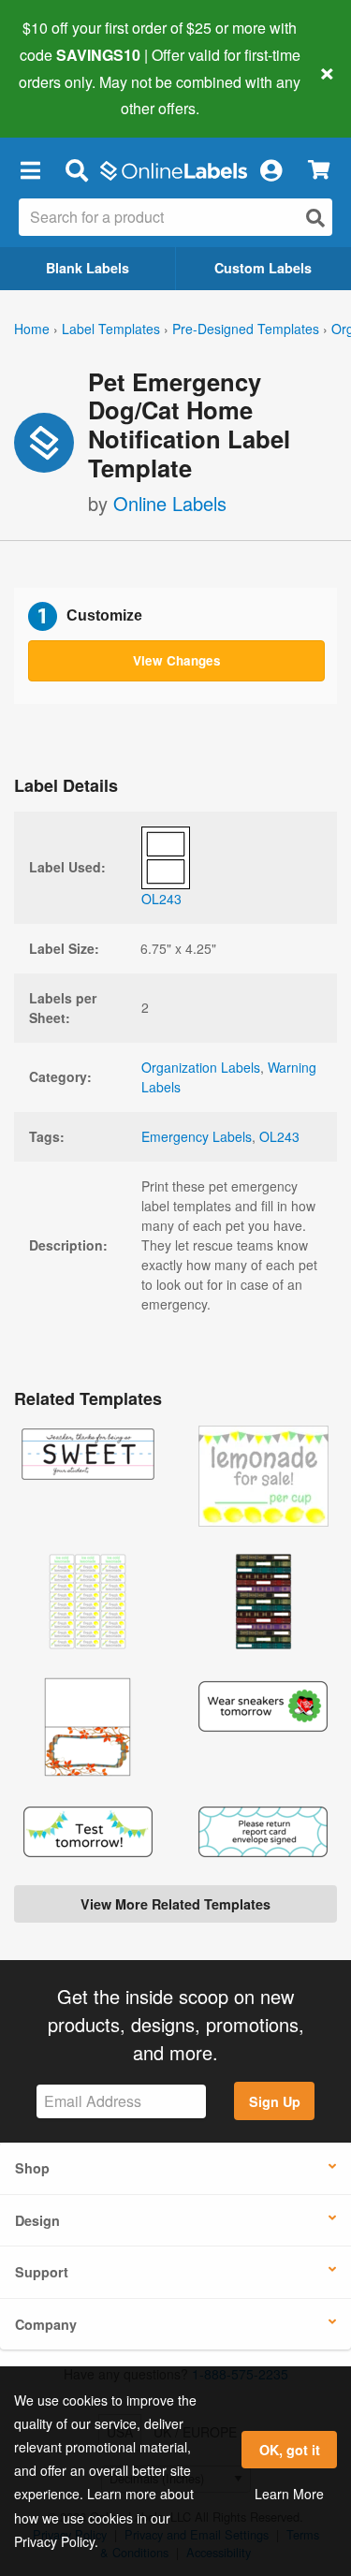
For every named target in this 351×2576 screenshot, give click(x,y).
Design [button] (37, 2220)
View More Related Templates (175, 1904)
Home (32, 329)
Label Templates (111, 329)
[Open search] (315, 218)
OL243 (279, 1136)
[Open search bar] (76, 169)
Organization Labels (201, 1067)
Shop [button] (32, 2168)
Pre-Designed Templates (246, 329)
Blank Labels (88, 268)
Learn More (289, 2494)
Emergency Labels (197, 1136)
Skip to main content (68, 95)
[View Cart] (319, 170)
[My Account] (271, 169)
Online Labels (170, 503)
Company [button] (46, 2324)
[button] (30, 169)
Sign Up (275, 2101)
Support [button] (42, 2272)
